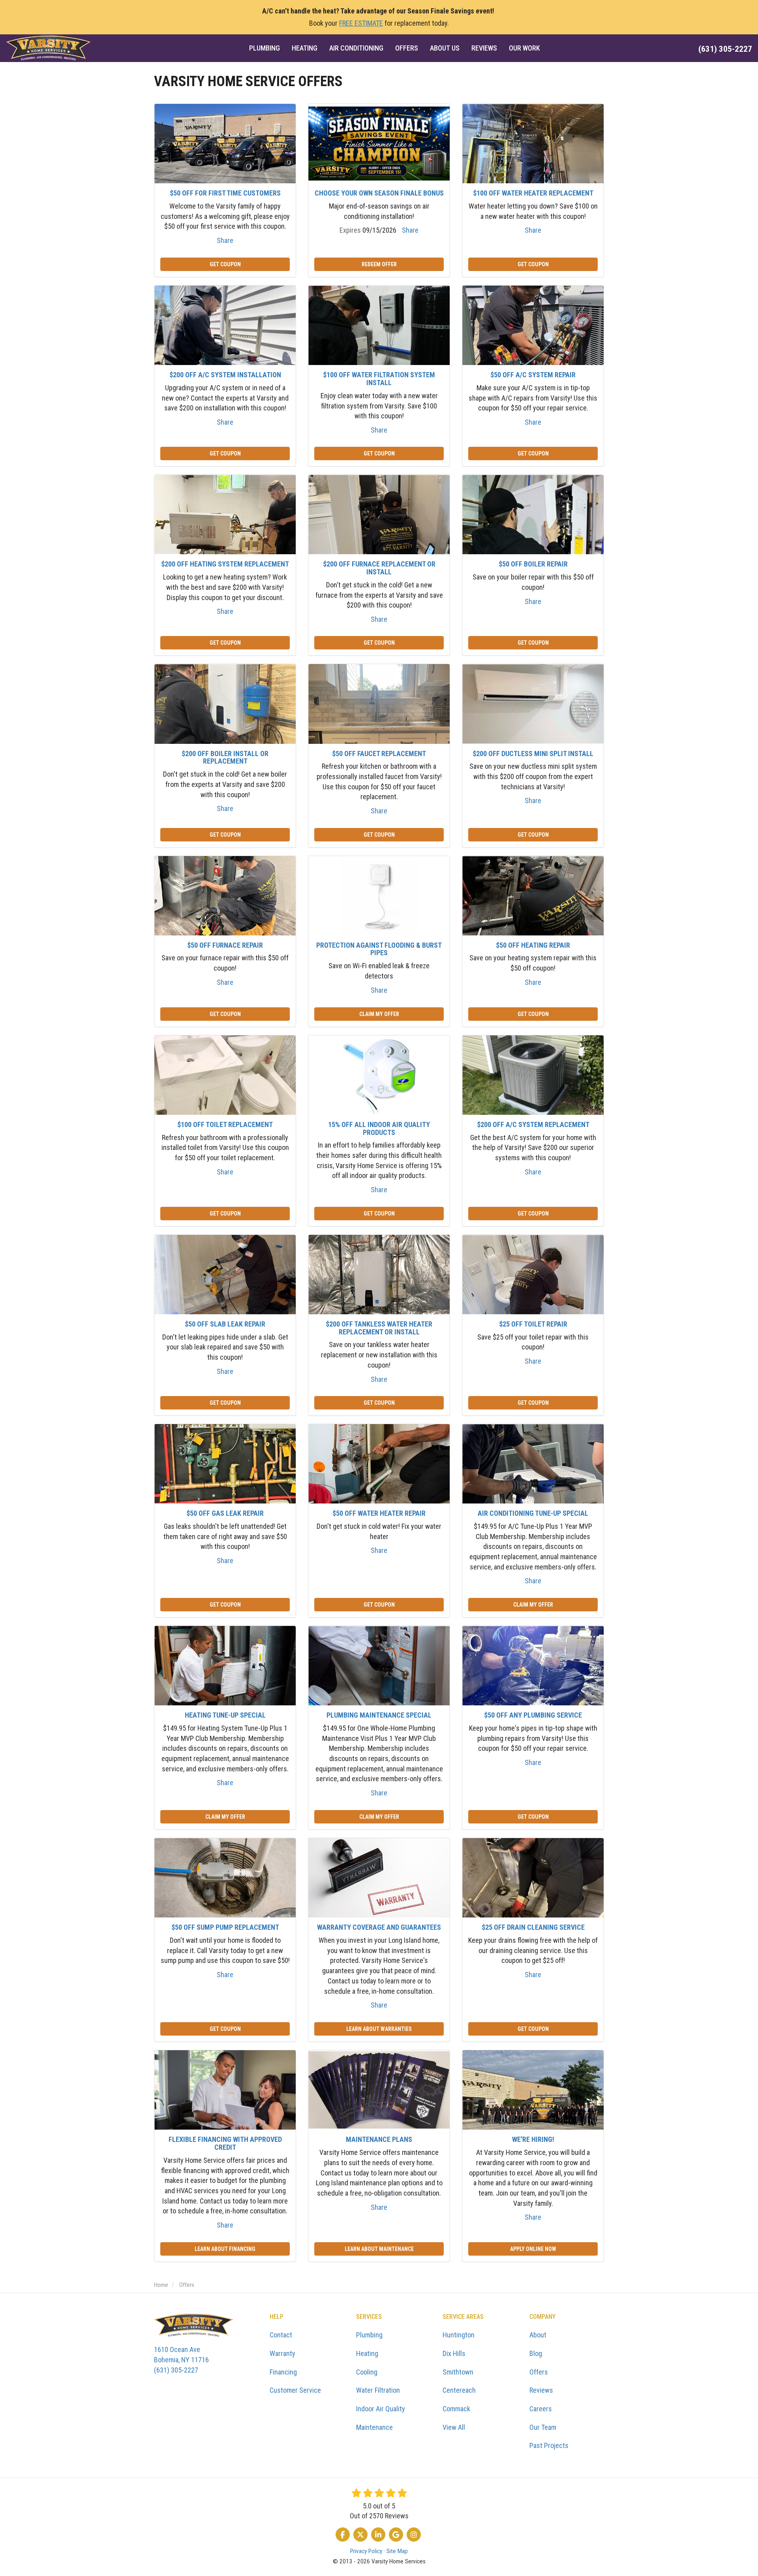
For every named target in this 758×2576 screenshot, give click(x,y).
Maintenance (374, 2427)
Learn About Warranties (379, 2029)
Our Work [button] (524, 48)
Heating (367, 2353)
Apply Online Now (533, 2249)
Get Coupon (225, 264)
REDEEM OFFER (379, 264)
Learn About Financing (225, 2249)
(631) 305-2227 (181, 2360)
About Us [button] (445, 48)
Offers (539, 2372)
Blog (536, 2353)
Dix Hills (454, 2353)
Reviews (541, 2390)
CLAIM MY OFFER (379, 1014)
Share (225, 240)
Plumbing (369, 2335)
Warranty (282, 2353)
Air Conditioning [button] (356, 48)
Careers (541, 2409)
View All (454, 2427)
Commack (456, 2409)
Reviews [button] (484, 48)
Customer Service (295, 2390)
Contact (281, 2335)
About (538, 2335)
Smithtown (458, 2372)
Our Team (543, 2427)
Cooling (367, 2372)
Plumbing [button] (265, 48)
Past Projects (549, 2445)
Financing (283, 2372)
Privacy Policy (366, 2551)
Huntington (459, 2335)
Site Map (397, 2551)
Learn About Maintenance (379, 2249)
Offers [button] (407, 48)
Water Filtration (378, 2390)
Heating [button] (305, 48)
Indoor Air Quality (381, 2409)
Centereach (459, 2390)
